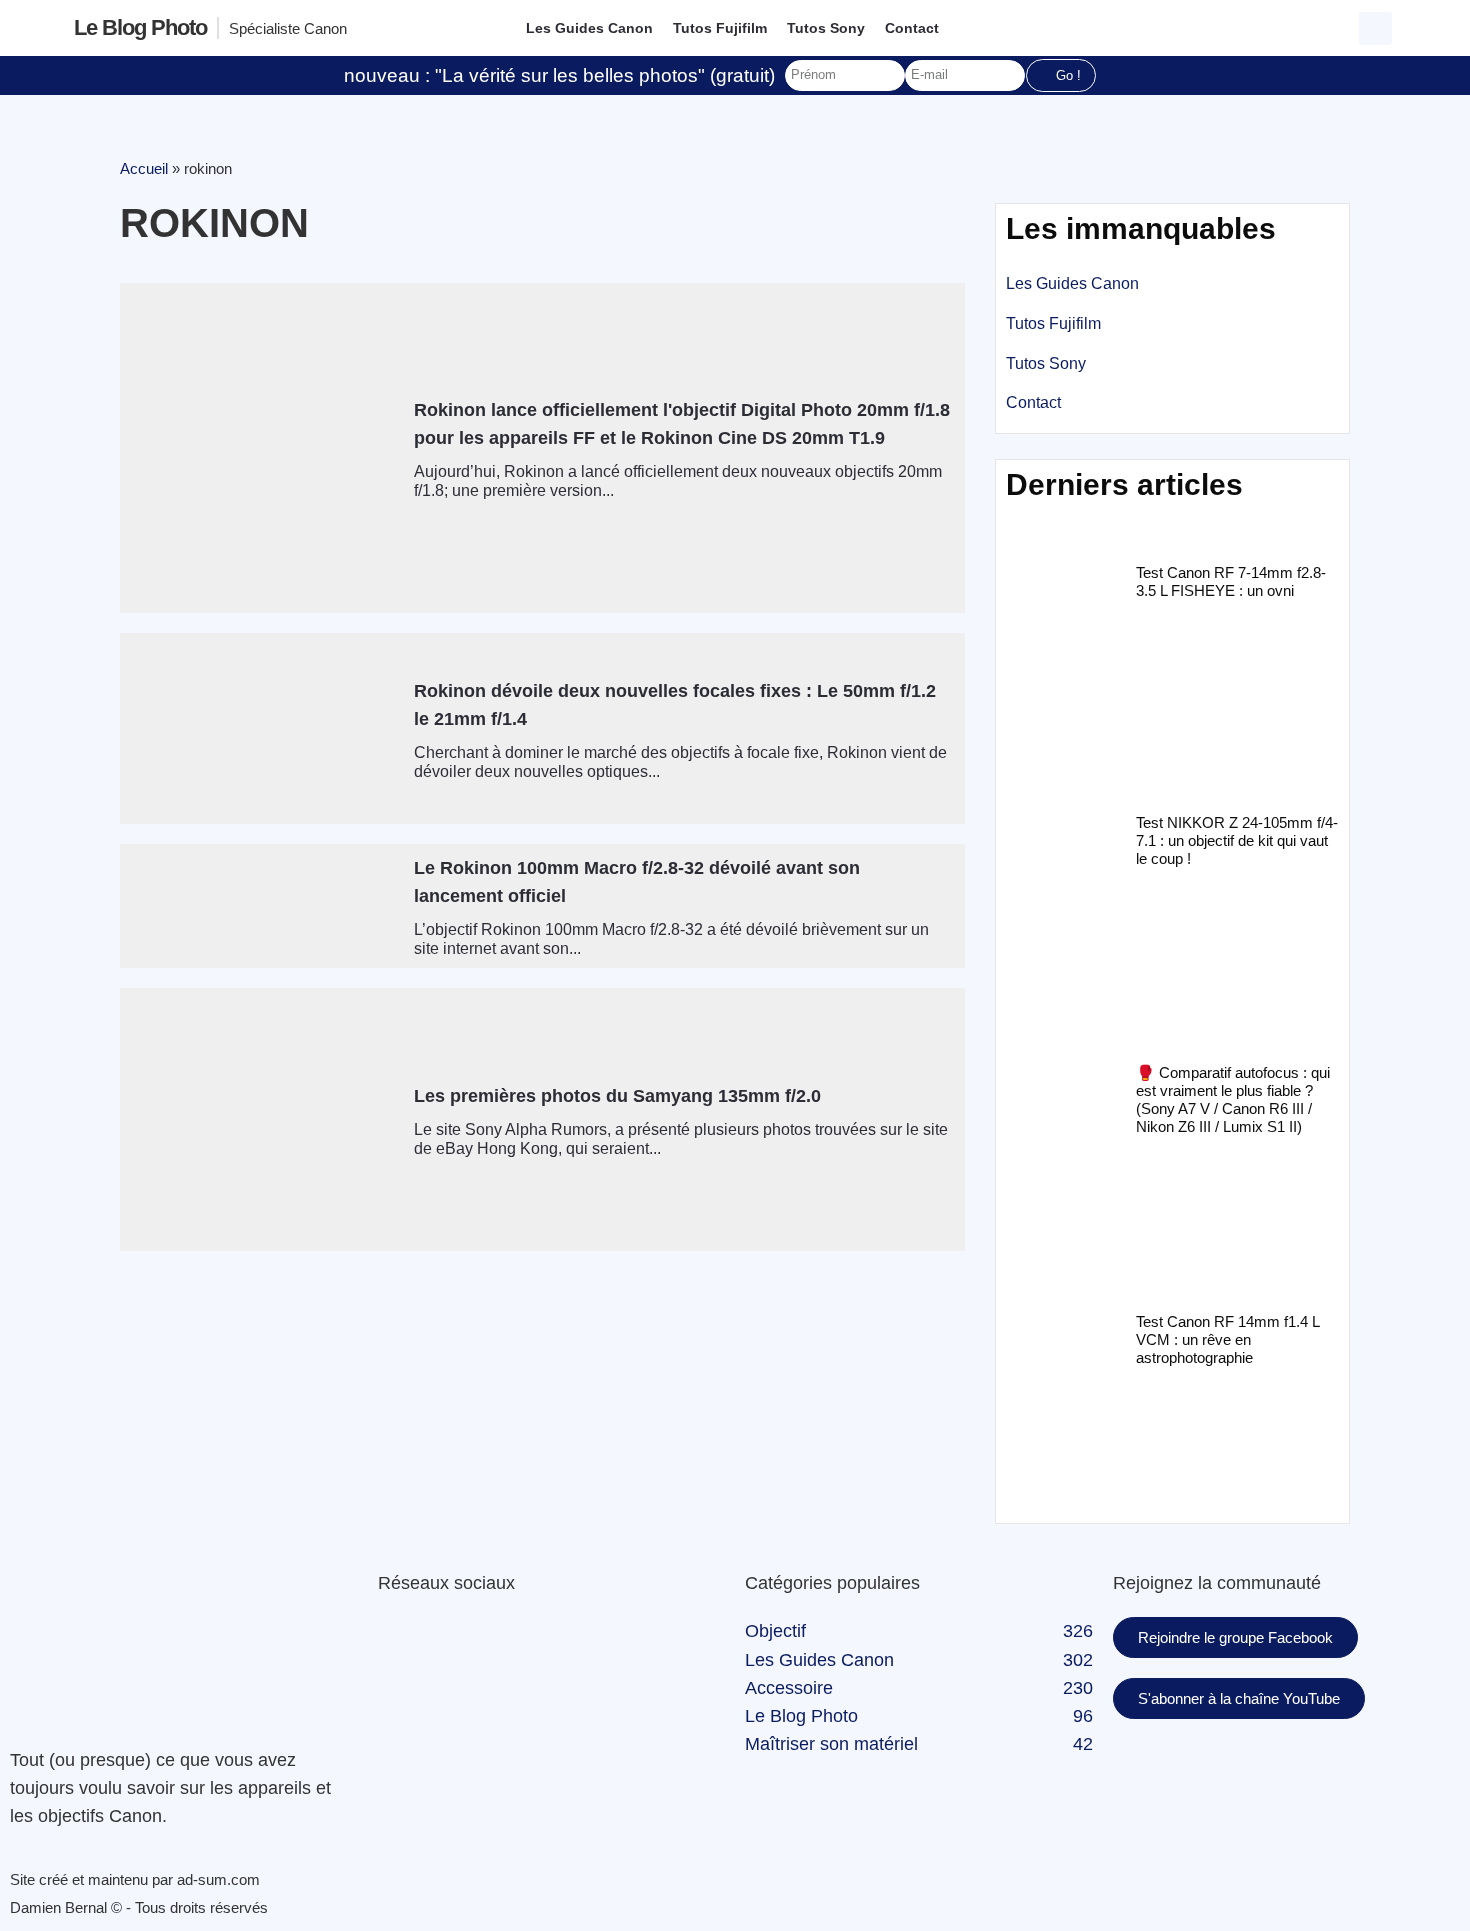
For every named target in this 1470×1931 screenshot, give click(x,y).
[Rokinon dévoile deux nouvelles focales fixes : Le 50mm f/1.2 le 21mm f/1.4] (259, 728)
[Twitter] (458, 1642)
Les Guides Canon (589, 28)
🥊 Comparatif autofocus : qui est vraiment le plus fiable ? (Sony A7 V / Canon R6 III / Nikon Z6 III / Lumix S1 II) (1233, 1099)
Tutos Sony (826, 28)
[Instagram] (568, 1642)
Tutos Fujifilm (720, 28)
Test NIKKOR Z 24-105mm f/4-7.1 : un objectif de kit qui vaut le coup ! (1237, 840)
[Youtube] (513, 1642)
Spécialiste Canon (288, 28)
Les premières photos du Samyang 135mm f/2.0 (617, 1096)
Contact (912, 28)
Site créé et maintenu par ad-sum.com (135, 1879)
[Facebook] (403, 1642)
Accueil (144, 168)
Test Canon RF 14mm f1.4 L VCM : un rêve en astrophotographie (1227, 1339)
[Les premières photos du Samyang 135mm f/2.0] (259, 1119)
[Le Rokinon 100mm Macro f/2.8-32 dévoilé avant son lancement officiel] (259, 905)
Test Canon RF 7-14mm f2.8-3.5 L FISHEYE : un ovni (1231, 581)
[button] (1375, 28)
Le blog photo (140, 27)
